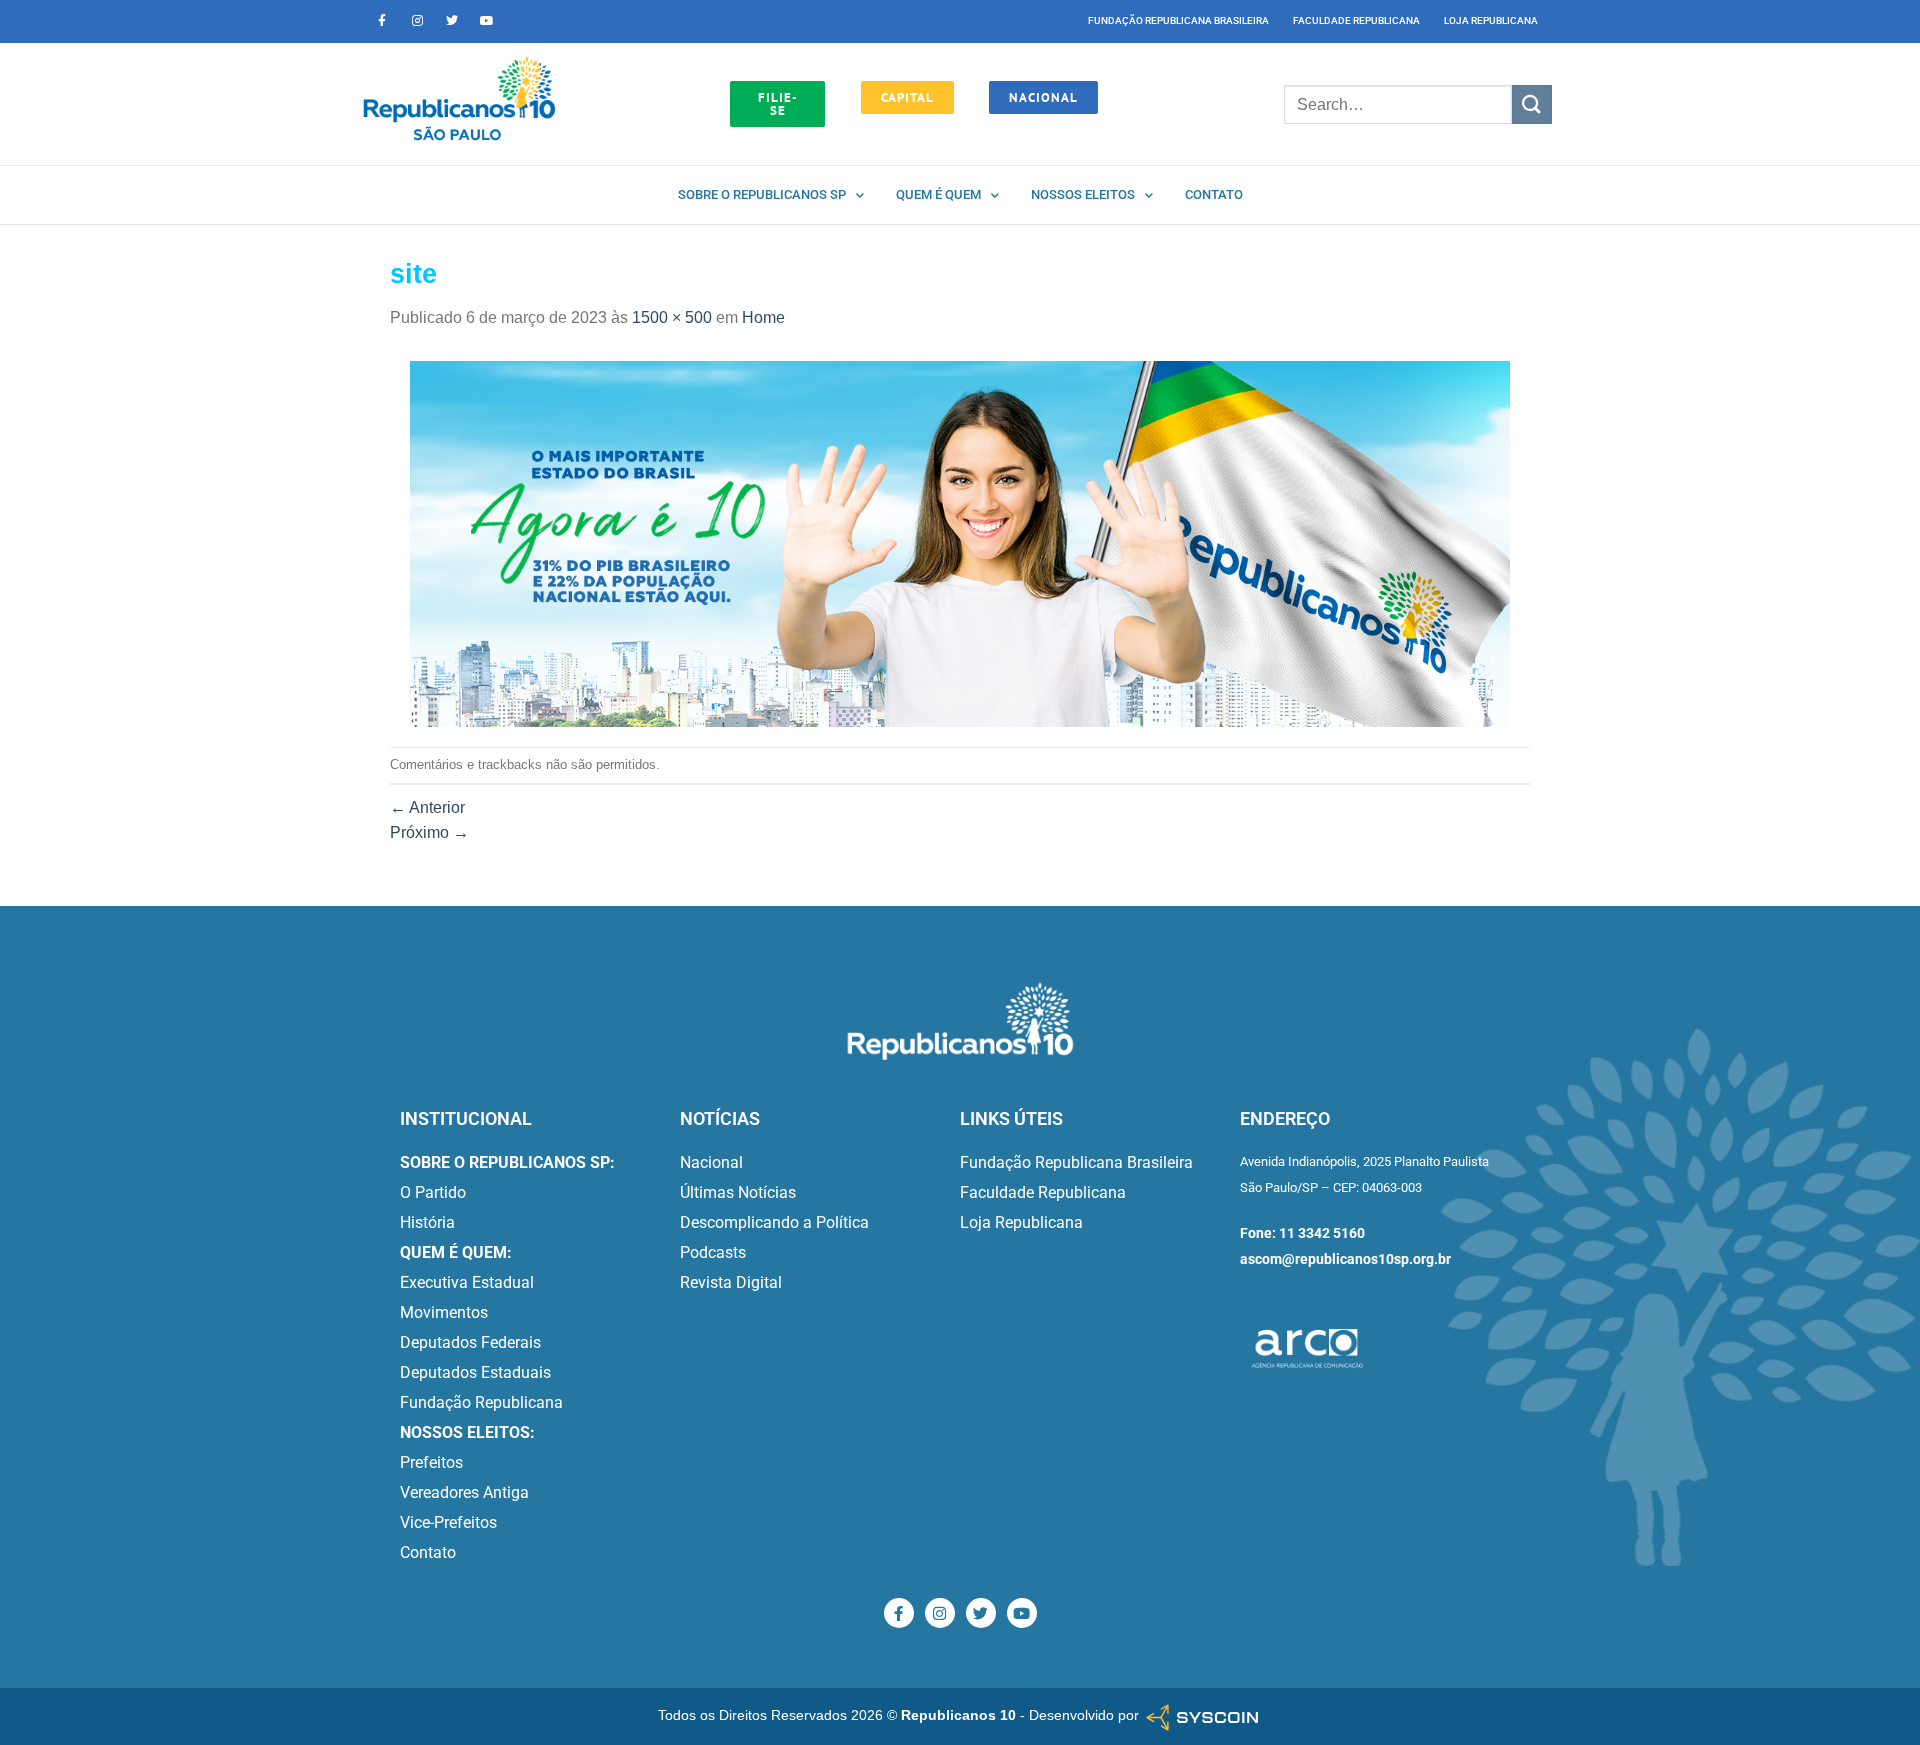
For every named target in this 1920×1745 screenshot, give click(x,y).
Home (763, 317)
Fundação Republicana (481, 1402)
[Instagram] (417, 21)
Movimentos (444, 1312)
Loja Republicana (1491, 20)
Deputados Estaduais (475, 1372)
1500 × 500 (672, 317)
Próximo (429, 832)
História (427, 1222)
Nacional (711, 1162)
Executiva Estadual (467, 1282)
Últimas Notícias (738, 1192)
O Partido (433, 1192)
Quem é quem (938, 194)
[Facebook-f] (382, 21)
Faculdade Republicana (1356, 20)
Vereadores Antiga (464, 1492)
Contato (1214, 194)
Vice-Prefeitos (448, 1522)
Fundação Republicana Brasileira (1178, 20)
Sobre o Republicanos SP (762, 194)
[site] (960, 542)
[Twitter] (452, 21)
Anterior (427, 807)
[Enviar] (1532, 104)
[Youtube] (487, 21)
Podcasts (713, 1252)
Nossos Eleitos (1083, 194)
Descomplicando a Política (774, 1222)
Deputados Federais (470, 1342)
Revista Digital (731, 1282)
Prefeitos (431, 1462)
